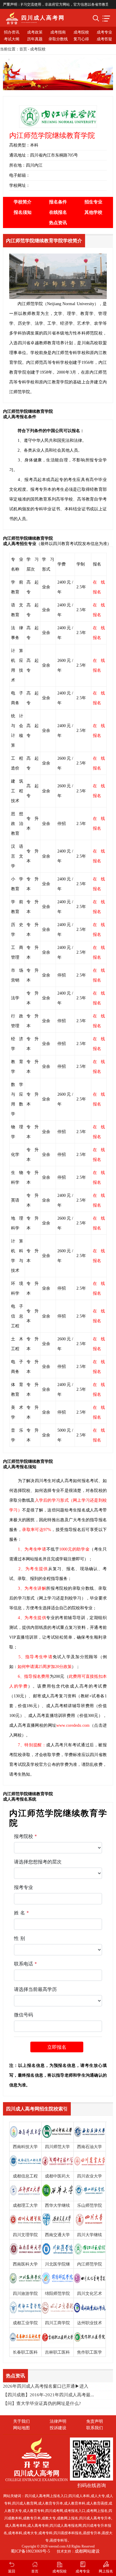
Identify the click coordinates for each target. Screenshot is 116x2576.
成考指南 (58, 32)
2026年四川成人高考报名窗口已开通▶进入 (46, 2386)
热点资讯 (58, 223)
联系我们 (95, 2428)
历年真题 (35, 39)
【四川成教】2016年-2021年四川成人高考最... (48, 2395)
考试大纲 (12, 39)
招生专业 (93, 202)
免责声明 (95, 2421)
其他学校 (93, 212)
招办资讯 (12, 32)
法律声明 (58, 2421)
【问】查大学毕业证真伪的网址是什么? (42, 2403)
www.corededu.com (73, 1725)
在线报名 (58, 212)
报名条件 (58, 202)
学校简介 (23, 202)
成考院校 (81, 32)
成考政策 (35, 32)
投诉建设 (58, 2428)
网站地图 (21, 2428)
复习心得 (81, 39)
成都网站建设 (87, 2551)
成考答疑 (104, 39)
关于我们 (21, 2421)
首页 (23, 49)
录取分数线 (58, 39)
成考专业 (104, 32)
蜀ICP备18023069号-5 (30, 2551)
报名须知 (23, 212)
